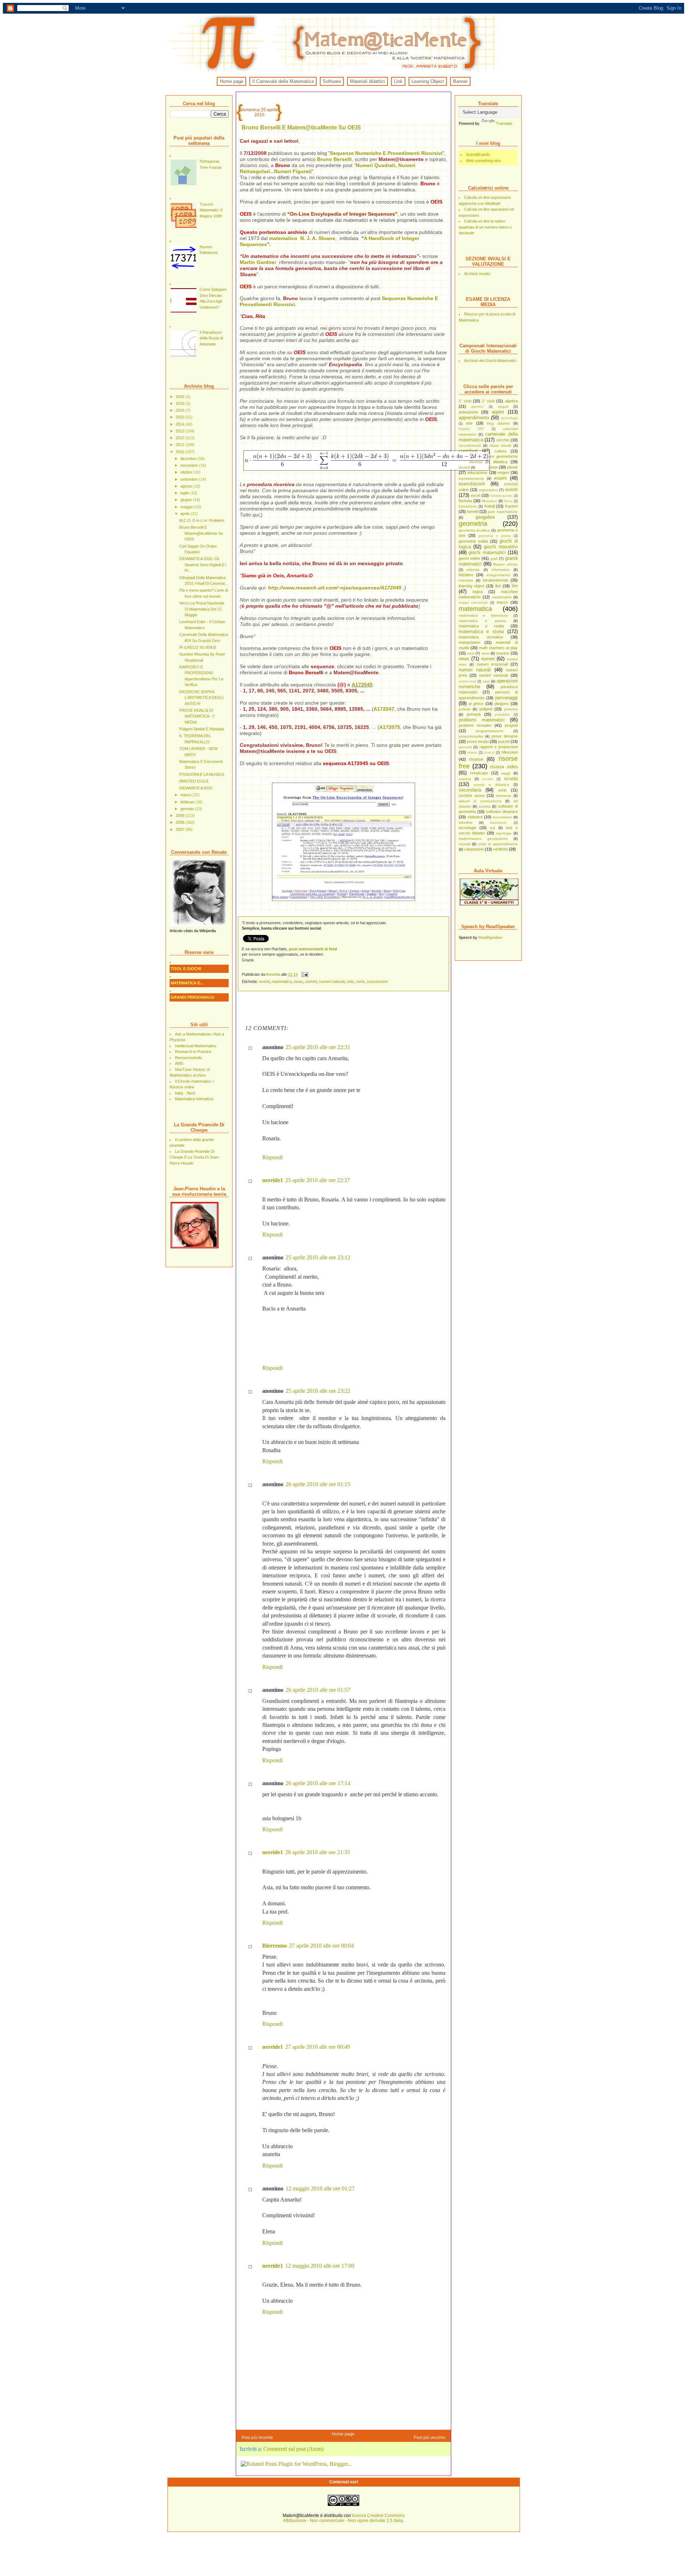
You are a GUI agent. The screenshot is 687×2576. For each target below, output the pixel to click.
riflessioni (510, 752)
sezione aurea (472, 795)
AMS (179, 1063)
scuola (511, 778)
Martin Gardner (258, 262)
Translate (504, 123)
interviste (466, 580)
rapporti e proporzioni (499, 747)
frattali (490, 506)
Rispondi (272, 1157)
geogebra (485, 517)
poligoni (486, 709)
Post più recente (257, 2438)
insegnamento (498, 575)
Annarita (274, 974)
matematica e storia (481, 631)
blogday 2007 (472, 429)
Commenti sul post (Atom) (293, 2449)
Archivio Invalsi (477, 274)
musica (503, 653)
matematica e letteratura (483, 615)
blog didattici (498, 423)
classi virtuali (500, 445)
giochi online (469, 558)
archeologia (509, 418)
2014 (181, 424)
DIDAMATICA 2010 (196, 788)
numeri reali (467, 681)
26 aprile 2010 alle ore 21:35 (318, 1852)
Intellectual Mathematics (196, 1046)
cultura (500, 451)
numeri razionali (493, 675)
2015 (181, 417)
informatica (501, 570)
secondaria (470, 790)
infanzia (473, 570)
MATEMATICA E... (187, 983)
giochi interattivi (501, 547)
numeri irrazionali (492, 664)
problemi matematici (482, 720)
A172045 (362, 685)
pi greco (476, 704)
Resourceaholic (189, 1058)
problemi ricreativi (475, 725)
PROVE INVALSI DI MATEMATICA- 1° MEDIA (197, 716)
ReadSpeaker (490, 937)
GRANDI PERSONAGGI (193, 997)
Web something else (483, 161)
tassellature (498, 823)
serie (502, 790)
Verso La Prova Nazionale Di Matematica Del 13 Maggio (202, 609)
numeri (488, 659)
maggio (187, 507)
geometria (473, 524)
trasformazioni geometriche (483, 839)
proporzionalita (471, 736)
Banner (460, 81)
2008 (181, 822)
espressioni (488, 490)
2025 (181, 397)
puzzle (504, 741)
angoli (503, 407)
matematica (475, 609)
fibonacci (489, 501)
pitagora (501, 704)
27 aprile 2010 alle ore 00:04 (321, 1946)
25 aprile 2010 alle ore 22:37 (318, 1180)
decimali (476, 462)
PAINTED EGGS (194, 781)
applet (498, 412)
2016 (181, 410)
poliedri (465, 709)
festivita (465, 501)
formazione (468, 506)
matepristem (469, 642)
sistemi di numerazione (480, 801)
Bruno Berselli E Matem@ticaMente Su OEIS (201, 533)
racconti (465, 747)
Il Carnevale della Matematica (283, 81)
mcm (485, 653)
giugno (187, 500)
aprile (186, 514)
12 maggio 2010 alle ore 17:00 (320, 2266)
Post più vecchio (430, 2438)
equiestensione (471, 478)
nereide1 (273, 1180)
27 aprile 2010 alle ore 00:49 (318, 2047)
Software (332, 81)
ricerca (489, 753)
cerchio (503, 440)
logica (478, 592)
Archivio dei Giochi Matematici (490, 361)
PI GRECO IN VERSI (198, 647)
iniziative (466, 575)
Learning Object (428, 81)
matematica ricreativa (481, 637)
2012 (181, 438)
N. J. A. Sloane (318, 238)
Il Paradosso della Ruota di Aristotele (211, 338)
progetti (511, 725)
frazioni (511, 506)
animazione (469, 412)
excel (476, 495)
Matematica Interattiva (194, 1099)
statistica (475, 817)
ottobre (187, 472)
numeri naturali (475, 670)
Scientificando (478, 155)
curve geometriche (501, 456)
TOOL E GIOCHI (186, 969)
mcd (471, 653)
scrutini (488, 779)
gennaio (188, 809)
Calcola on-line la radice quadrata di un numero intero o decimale (485, 227)
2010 (181, 452)
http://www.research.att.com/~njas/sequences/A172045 (335, 588)
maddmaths (502, 597)
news (464, 659)
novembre (190, 465)
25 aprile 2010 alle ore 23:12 (318, 1257)
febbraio (188, 802)
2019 (181, 403)
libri (498, 586)
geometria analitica (474, 530)
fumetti (473, 511)
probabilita (502, 715)
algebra (511, 401)
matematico (284, 238)
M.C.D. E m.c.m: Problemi (202, 520)
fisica (508, 501)
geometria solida (473, 541)
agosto (187, 486)
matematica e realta (481, 626)
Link (398, 81)
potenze (511, 709)
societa (485, 806)
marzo (186, 795)
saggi (506, 773)
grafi (494, 559)
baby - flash (185, 1093)
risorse (476, 759)
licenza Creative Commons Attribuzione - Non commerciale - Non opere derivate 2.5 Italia (344, 2518)
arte (469, 423)
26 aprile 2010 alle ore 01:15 (318, 1484)
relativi (472, 753)
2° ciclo (488, 401)
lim (515, 586)
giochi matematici (487, 552)
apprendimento (474, 418)
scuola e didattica (491, 785)
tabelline (466, 822)
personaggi (506, 698)
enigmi (503, 472)
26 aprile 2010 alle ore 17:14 (318, 1783)
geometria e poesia (494, 536)
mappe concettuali (473, 603)
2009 (181, 816)
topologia (504, 833)
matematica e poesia (482, 621)
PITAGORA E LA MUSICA (202, 774)
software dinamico (502, 812)
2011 (181, 445)
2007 (181, 829)
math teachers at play (498, 648)
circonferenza (470, 445)
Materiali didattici (367, 81)
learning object (472, 586)
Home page (232, 81)
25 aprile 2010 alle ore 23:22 (318, 1391)
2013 (181, 431)
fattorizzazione (501, 496)
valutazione (474, 849)
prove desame (505, 736)
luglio (185, 493)
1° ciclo (465, 401)
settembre (190, 479)
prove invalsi (478, 741)
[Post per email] (305, 974)
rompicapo (479, 773)
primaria (474, 714)
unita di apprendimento (498, 844)
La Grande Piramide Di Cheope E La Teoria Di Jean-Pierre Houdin (195, 1157)
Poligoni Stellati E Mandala (202, 729)
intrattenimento (495, 580)
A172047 (384, 709)
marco (502, 602)
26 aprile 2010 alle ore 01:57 (318, 1690)
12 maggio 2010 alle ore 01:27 (320, 2188)
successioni (502, 817)
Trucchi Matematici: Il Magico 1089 (211, 210)
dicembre (189, 459)
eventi (511, 489)
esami (500, 478)
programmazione (490, 731)
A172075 (390, 727)
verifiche (500, 849)
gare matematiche (503, 512)
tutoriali (465, 844)
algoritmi (477, 407)
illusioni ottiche (505, 564)
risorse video (504, 767)
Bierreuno (275, 1946)
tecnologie (467, 828)
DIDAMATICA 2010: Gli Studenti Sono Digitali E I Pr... (203, 565)
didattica (500, 462)
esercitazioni (472, 484)
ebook (512, 467)
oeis (486, 681)
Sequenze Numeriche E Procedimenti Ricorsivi (386, 153)
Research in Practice (193, 1052)
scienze (465, 779)
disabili (464, 467)
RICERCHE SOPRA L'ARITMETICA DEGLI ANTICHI (201, 698)
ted (493, 828)
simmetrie (504, 796)
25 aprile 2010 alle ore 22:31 (318, 1047)
